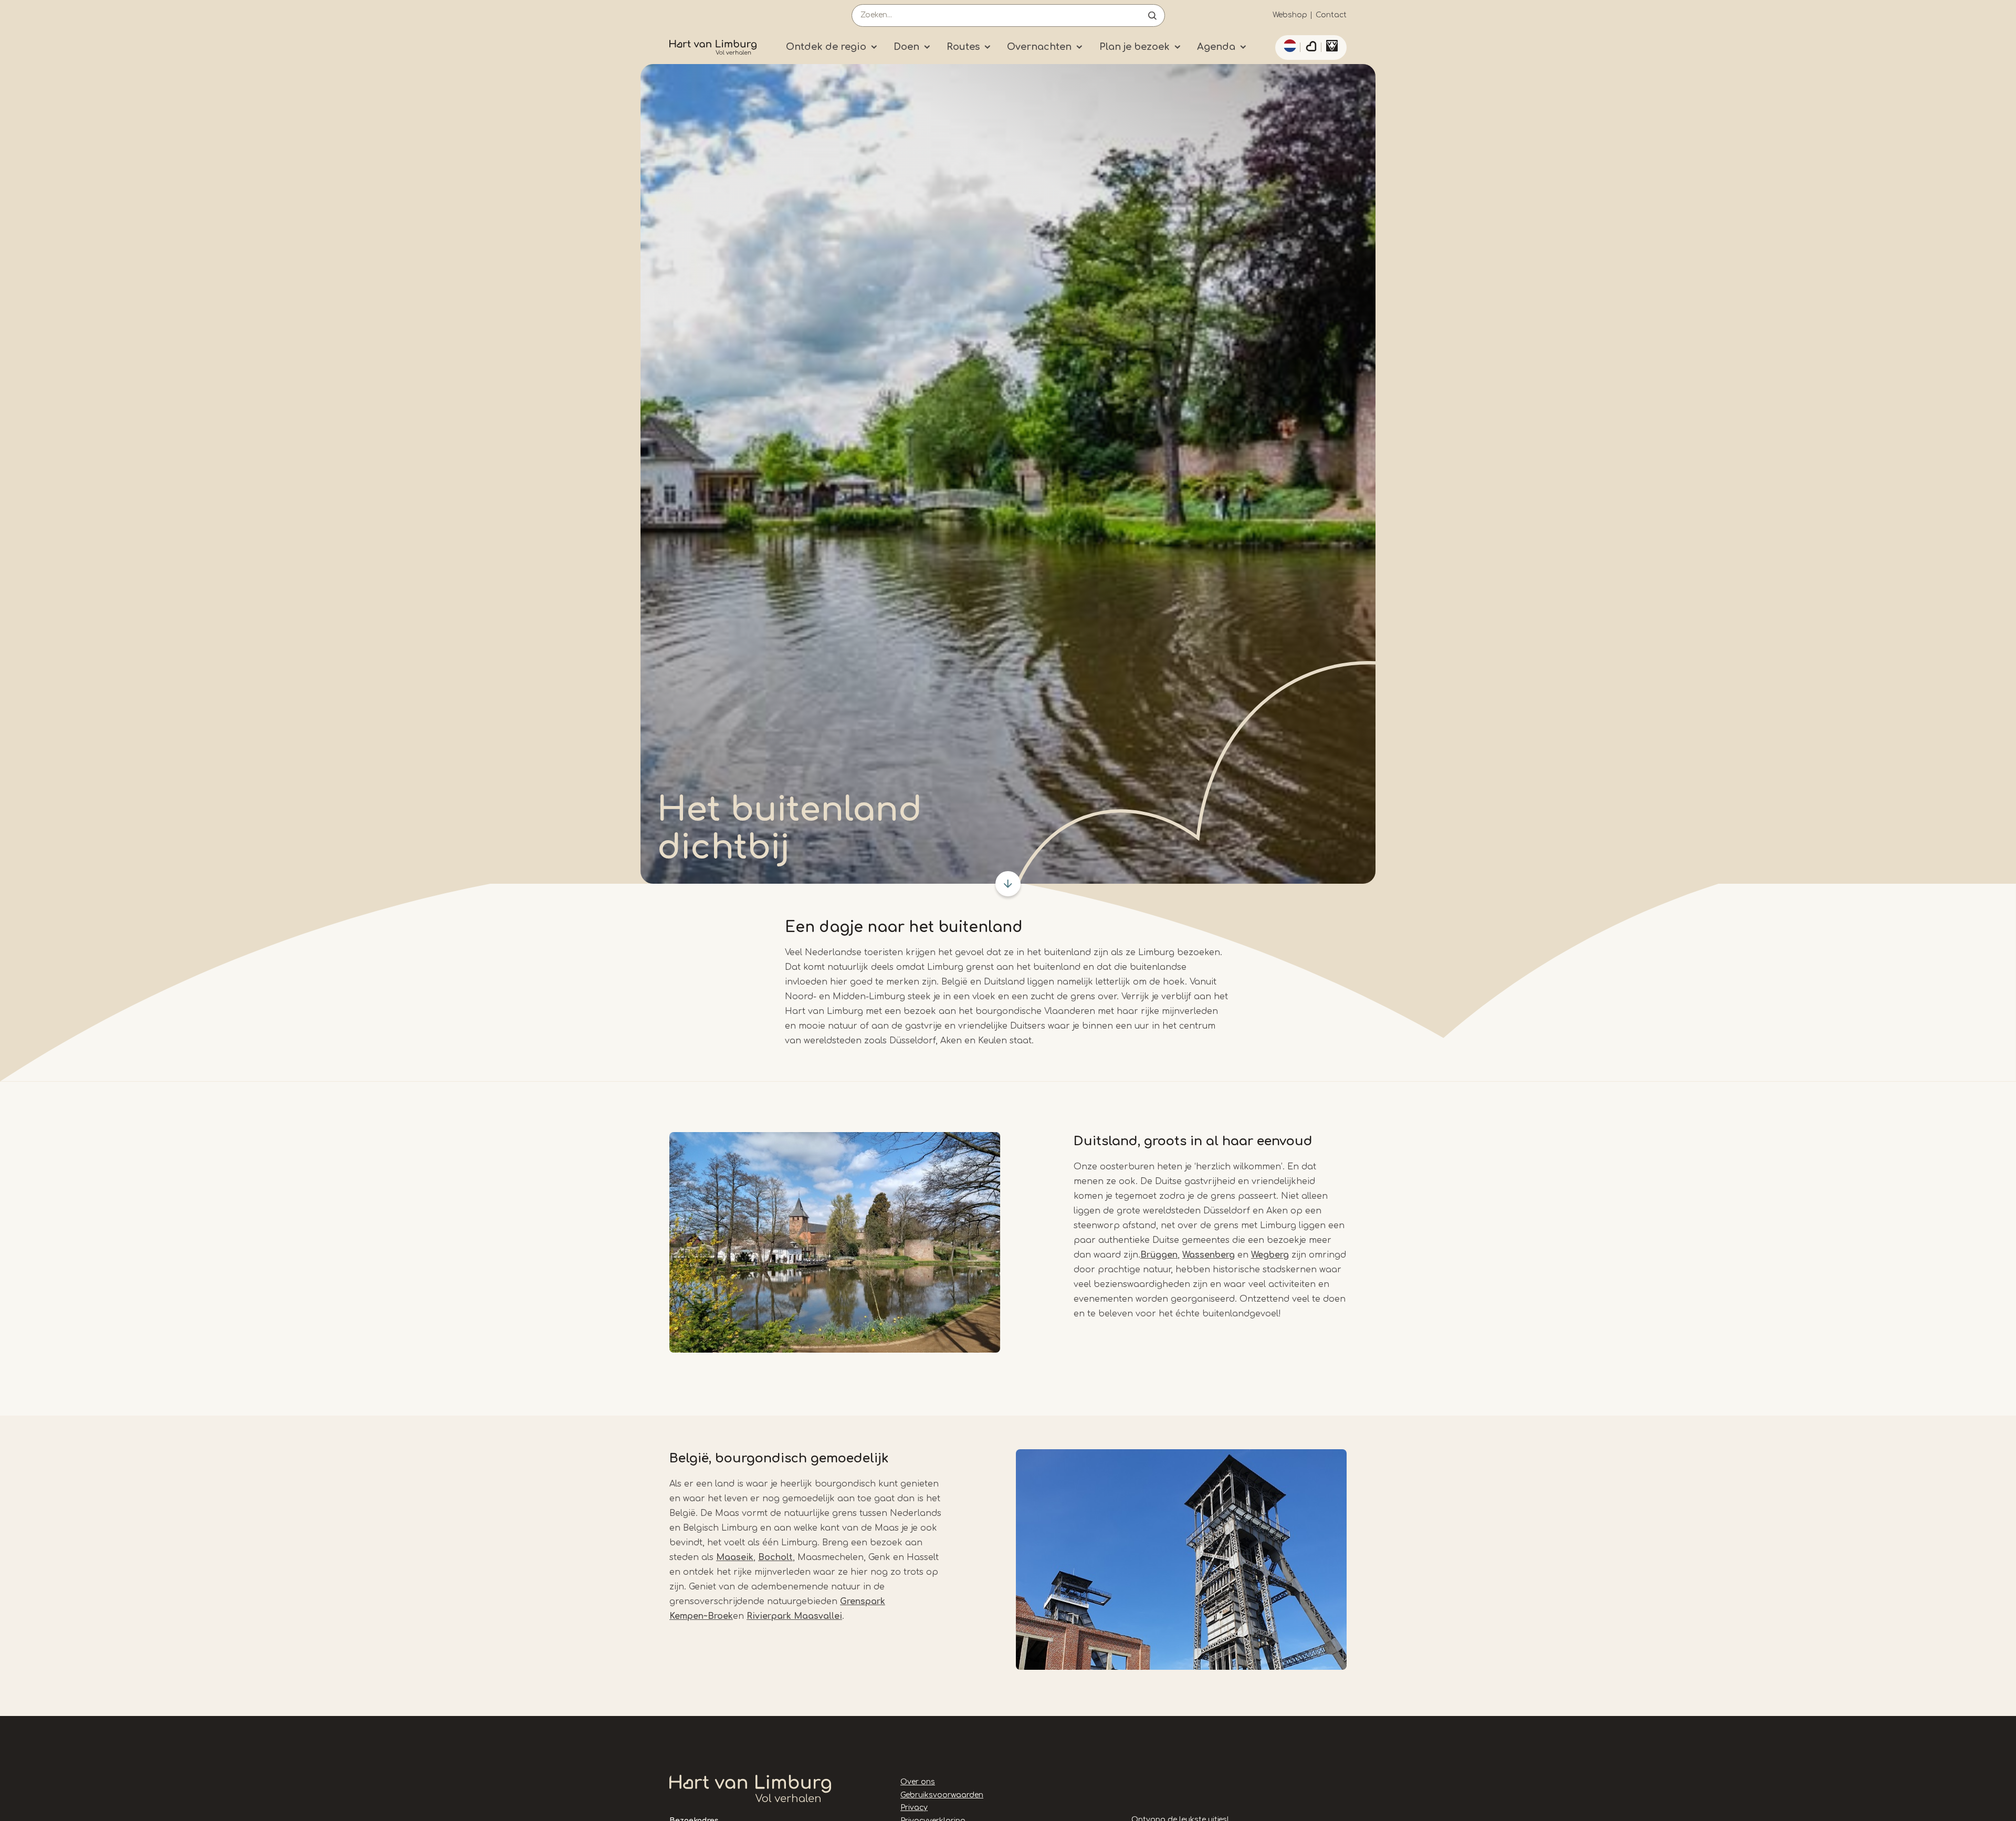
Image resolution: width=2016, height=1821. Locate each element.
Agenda (1216, 47)
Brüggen (1159, 1255)
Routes (963, 47)
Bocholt (775, 1557)
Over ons (918, 1782)
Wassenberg (1209, 1255)
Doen (906, 47)
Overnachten (1039, 47)
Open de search (1152, 15)
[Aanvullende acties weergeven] (1288, 46)
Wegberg (1270, 1255)
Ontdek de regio (826, 47)
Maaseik (735, 1557)
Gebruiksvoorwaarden (942, 1795)
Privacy (914, 1808)
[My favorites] (1311, 48)
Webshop (1290, 15)
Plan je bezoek (1135, 47)
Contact (1331, 15)
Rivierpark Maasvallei (794, 1616)
